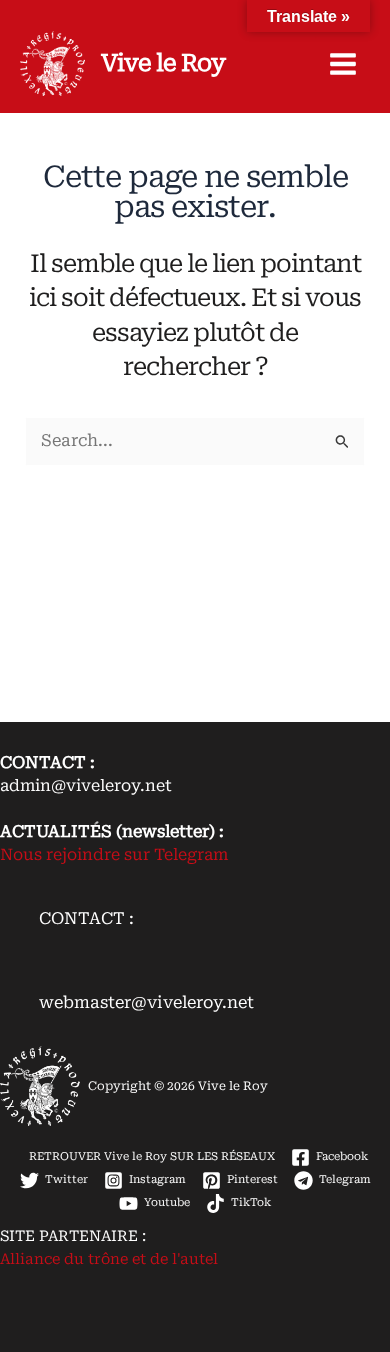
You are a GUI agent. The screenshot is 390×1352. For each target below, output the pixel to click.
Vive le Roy (163, 63)
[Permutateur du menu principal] (342, 64)
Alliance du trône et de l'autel (109, 1259)
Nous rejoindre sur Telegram (114, 854)
